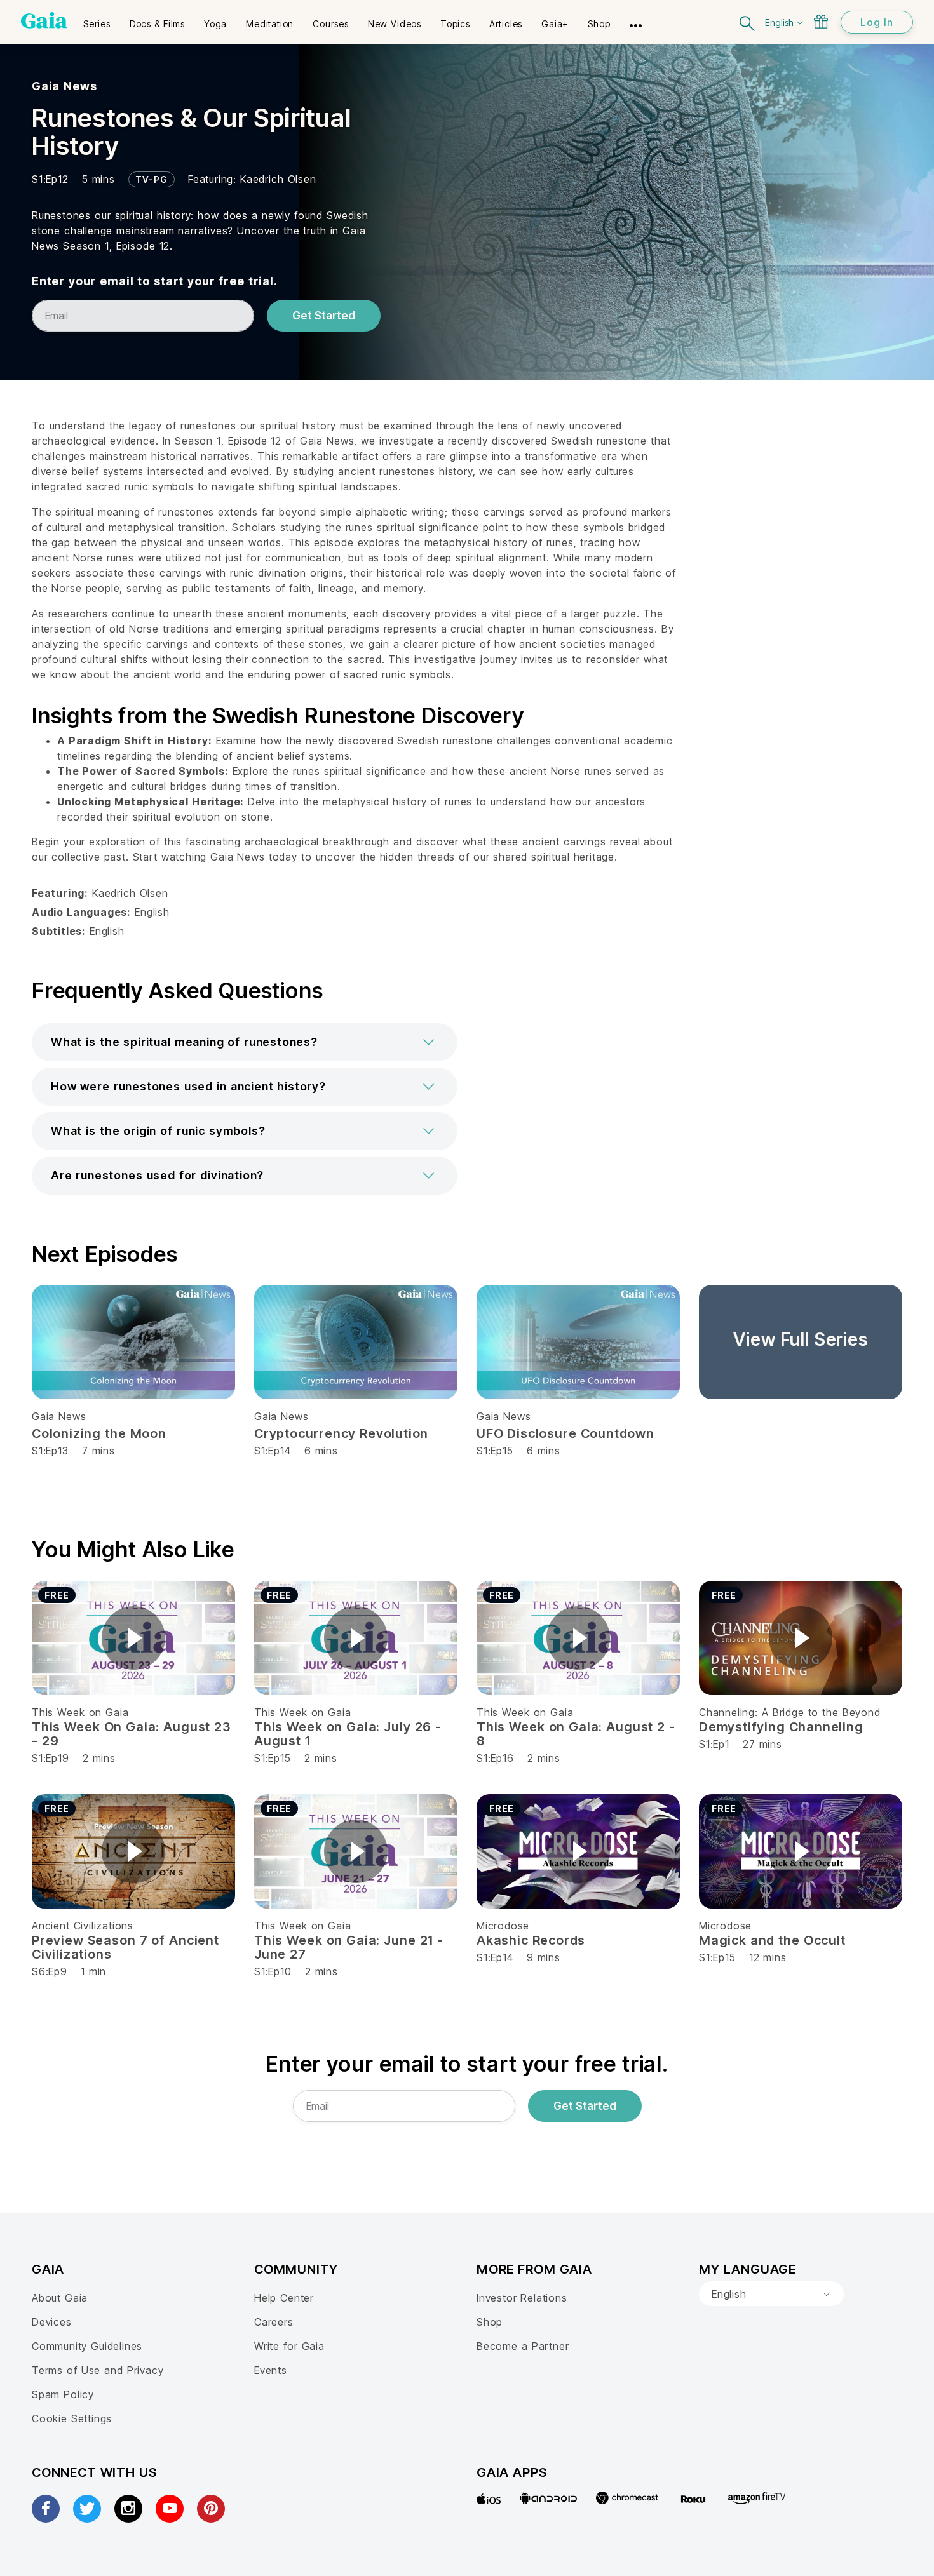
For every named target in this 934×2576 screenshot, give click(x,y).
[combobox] (771, 2294)
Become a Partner (523, 2346)
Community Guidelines (87, 2346)
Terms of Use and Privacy (98, 2370)
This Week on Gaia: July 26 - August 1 (348, 1734)
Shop (490, 2322)
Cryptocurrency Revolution (341, 1433)
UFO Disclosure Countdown (565, 1433)
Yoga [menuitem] (215, 24)
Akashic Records (531, 1940)
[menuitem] (97, 20)
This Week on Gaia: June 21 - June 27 (349, 1947)
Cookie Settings (72, 2418)
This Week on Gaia (80, 1712)
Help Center (284, 2298)
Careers (274, 2322)
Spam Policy (63, 2394)
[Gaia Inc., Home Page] (44, 20)
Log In (877, 22)
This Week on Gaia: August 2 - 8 (576, 1734)
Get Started (324, 316)
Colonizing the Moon (99, 1433)
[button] (245, 1042)
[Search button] (748, 22)
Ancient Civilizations (83, 1926)
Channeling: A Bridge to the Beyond (790, 1712)
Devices (52, 2322)
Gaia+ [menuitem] (555, 24)
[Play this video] (133, 1638)
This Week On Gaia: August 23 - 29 (131, 1734)
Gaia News (64, 86)
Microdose (503, 1926)
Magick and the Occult (772, 1940)
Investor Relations (522, 2298)
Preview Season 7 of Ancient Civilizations (125, 1947)
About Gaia (60, 2298)
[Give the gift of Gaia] (821, 22)
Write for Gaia (289, 2346)
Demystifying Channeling (781, 1727)
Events (271, 2370)
